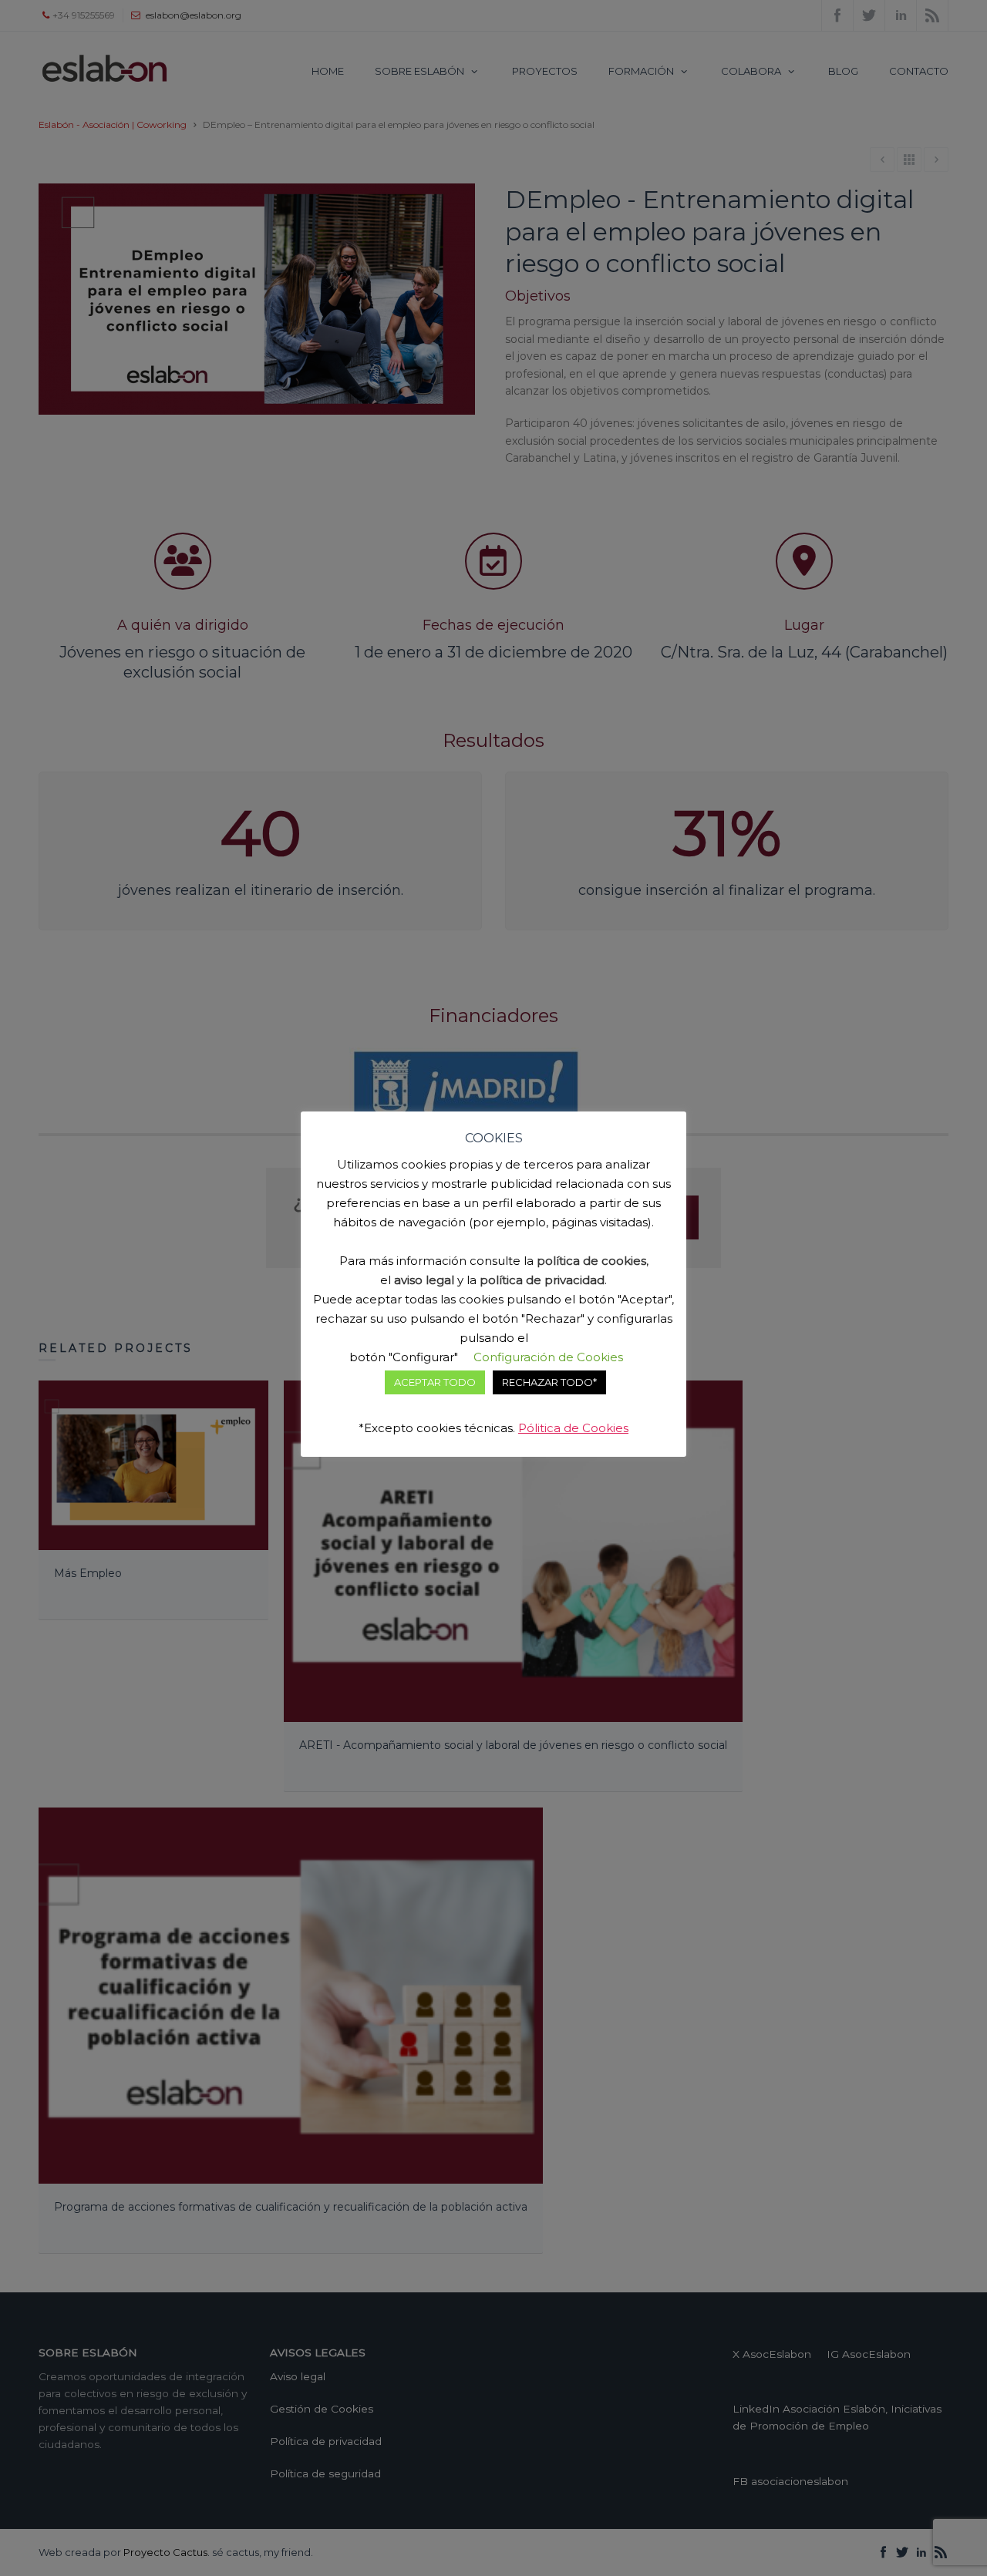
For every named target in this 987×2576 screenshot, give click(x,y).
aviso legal (424, 1280)
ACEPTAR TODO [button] (435, 1382)
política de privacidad (542, 1280)
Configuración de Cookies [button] (548, 1357)
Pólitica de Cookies (573, 1428)
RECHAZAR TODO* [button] (549, 1382)
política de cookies (591, 1261)
